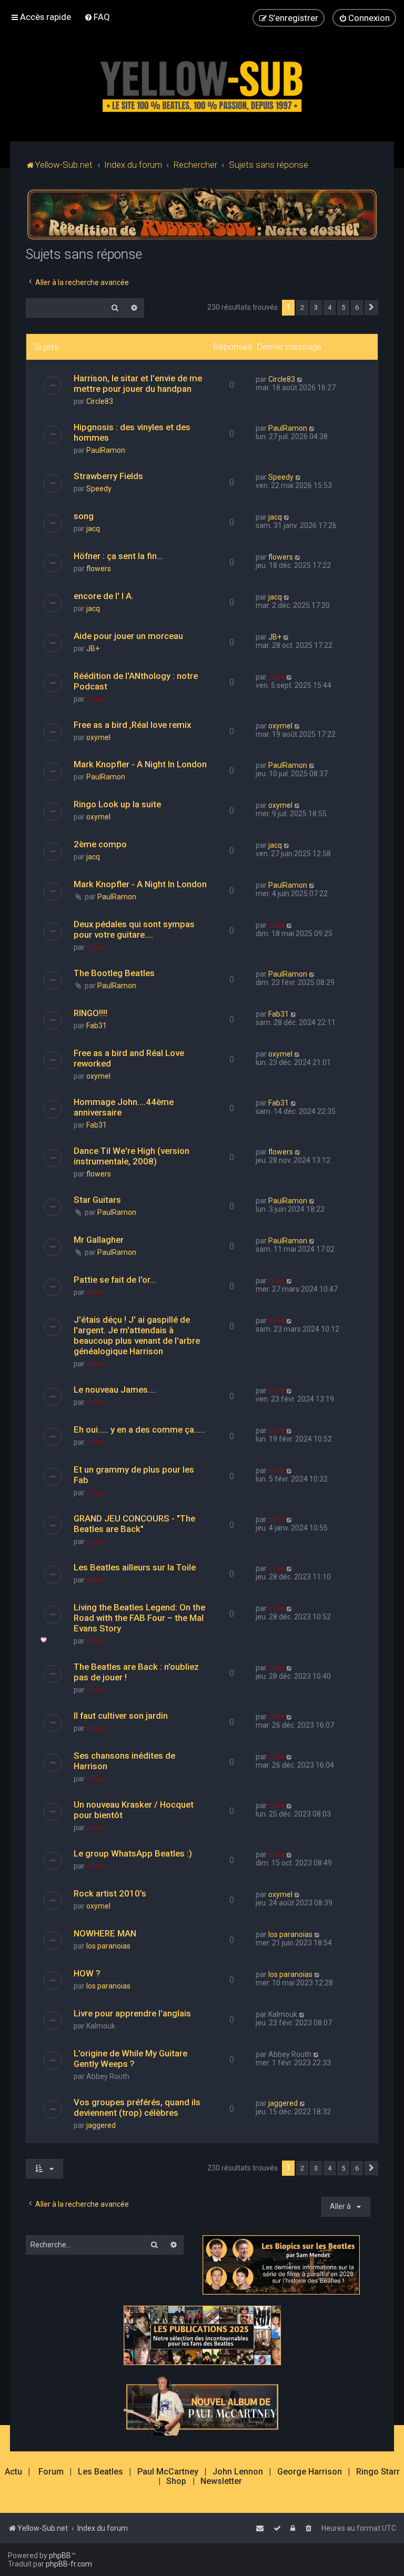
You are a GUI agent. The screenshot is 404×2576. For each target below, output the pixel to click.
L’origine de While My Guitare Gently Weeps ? (130, 2058)
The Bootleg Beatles (114, 973)
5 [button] (343, 307)
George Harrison (310, 2472)
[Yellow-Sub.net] (202, 84)
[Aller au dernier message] (300, 379)
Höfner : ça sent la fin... (118, 556)
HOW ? (87, 1973)
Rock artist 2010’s (110, 1893)
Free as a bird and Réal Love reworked (129, 1058)
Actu (13, 2472)
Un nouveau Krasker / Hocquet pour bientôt (134, 1810)
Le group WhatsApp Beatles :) (133, 1853)
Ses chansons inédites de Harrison (124, 1761)
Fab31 (97, 1026)
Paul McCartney (168, 2472)
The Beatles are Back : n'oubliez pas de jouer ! (136, 1672)
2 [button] (302, 307)
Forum (51, 2472)
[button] (371, 308)
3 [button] (316, 307)
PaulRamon (106, 450)
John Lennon (238, 2472)
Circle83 (100, 401)
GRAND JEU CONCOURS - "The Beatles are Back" (134, 1524)
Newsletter (221, 2481)
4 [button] (330, 307)
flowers (99, 569)
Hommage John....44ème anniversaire (124, 1107)
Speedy (99, 489)
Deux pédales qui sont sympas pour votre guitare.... (134, 929)
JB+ (93, 648)
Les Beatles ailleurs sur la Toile (135, 1567)
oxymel (98, 737)
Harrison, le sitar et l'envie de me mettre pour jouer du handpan (138, 383)
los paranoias (108, 1946)
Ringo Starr (378, 2472)
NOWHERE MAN (105, 1933)
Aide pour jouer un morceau (128, 636)
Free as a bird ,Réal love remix (132, 725)
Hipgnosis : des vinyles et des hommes (132, 432)
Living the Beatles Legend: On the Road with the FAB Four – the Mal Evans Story (139, 1618)
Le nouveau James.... (115, 1390)
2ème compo (100, 844)
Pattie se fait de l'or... (115, 1280)
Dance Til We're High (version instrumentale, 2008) (132, 1156)
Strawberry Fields (108, 476)
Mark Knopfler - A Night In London (140, 764)
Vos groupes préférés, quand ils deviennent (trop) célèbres (137, 2107)
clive (94, 699)
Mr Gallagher (99, 1240)
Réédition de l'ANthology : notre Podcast (136, 681)
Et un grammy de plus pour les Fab (134, 1475)
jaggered (101, 2125)
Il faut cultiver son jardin (121, 1716)
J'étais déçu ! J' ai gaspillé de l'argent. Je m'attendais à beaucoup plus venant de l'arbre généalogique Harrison (137, 1335)
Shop (176, 2481)
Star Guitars (97, 1200)
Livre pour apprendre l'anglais (132, 2013)
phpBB (60, 2555)
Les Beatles (100, 2472)
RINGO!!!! (90, 1013)
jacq (93, 529)
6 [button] (357, 307)
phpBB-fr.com (69, 2564)
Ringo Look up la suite (117, 804)
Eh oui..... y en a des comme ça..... (139, 1429)
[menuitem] (97, 17)
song (84, 516)
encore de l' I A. (104, 596)
